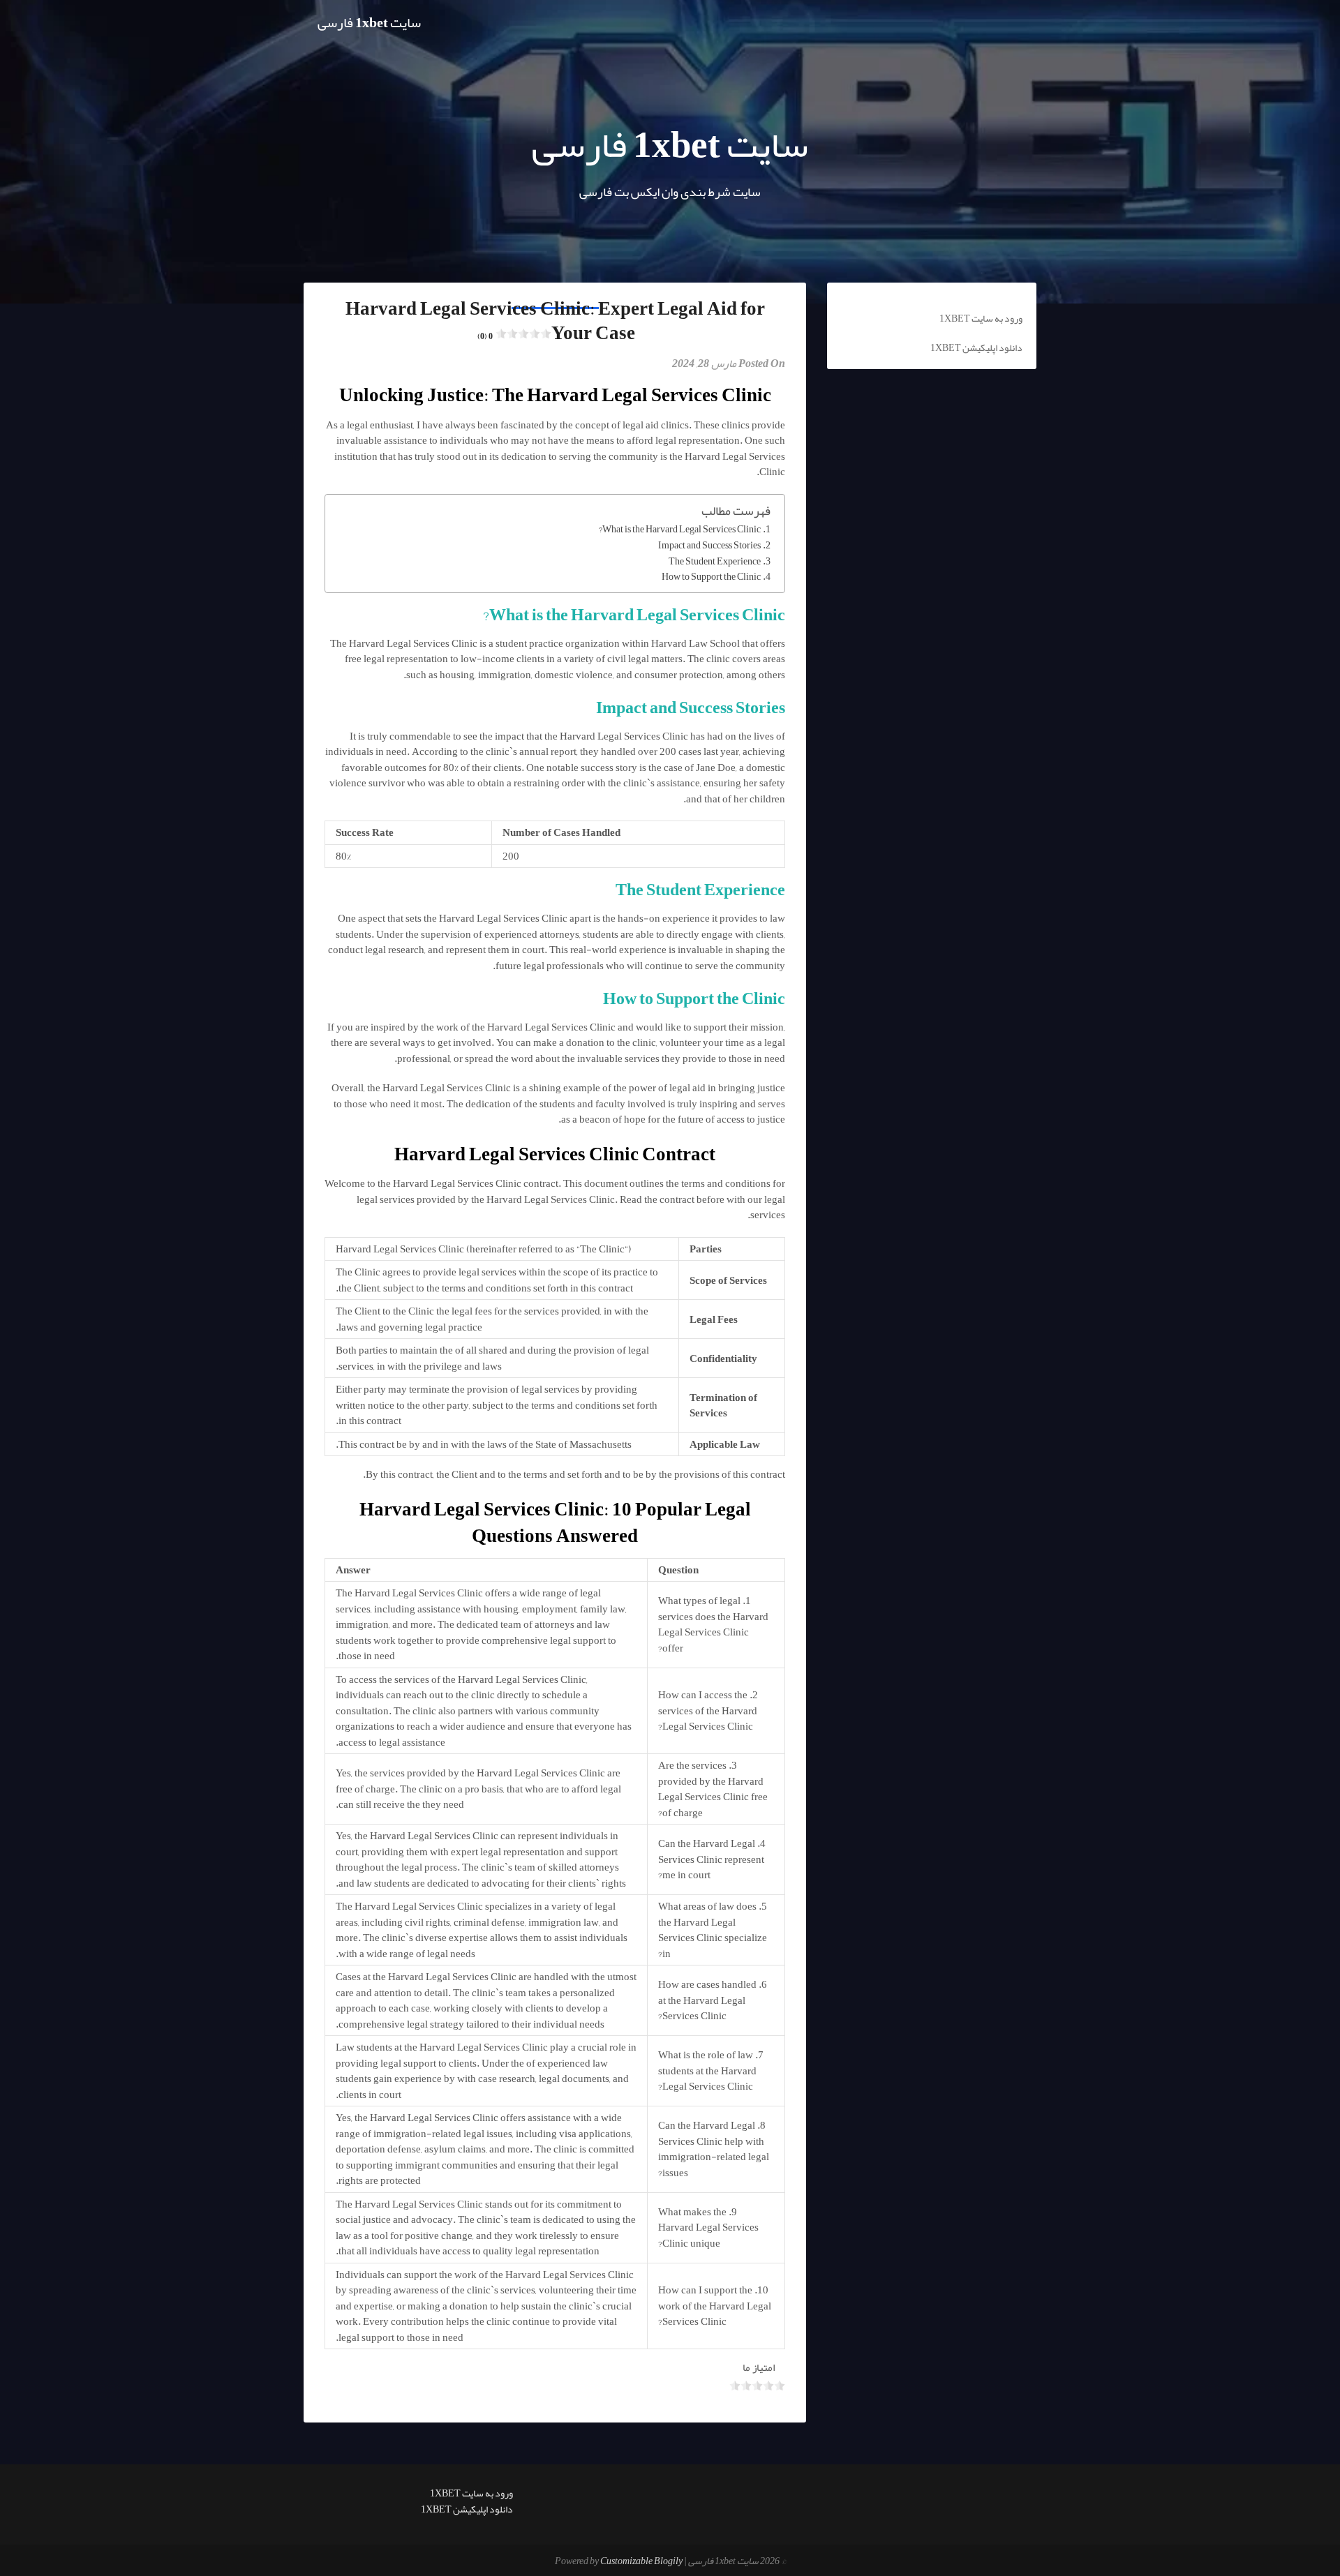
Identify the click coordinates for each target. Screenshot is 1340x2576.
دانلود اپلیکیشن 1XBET (976, 347)
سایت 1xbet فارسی (369, 22)
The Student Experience (715, 562)
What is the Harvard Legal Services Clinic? (680, 530)
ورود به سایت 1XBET (981, 318)
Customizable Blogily (641, 2561)
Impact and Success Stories (709, 546)
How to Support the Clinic (711, 577)
